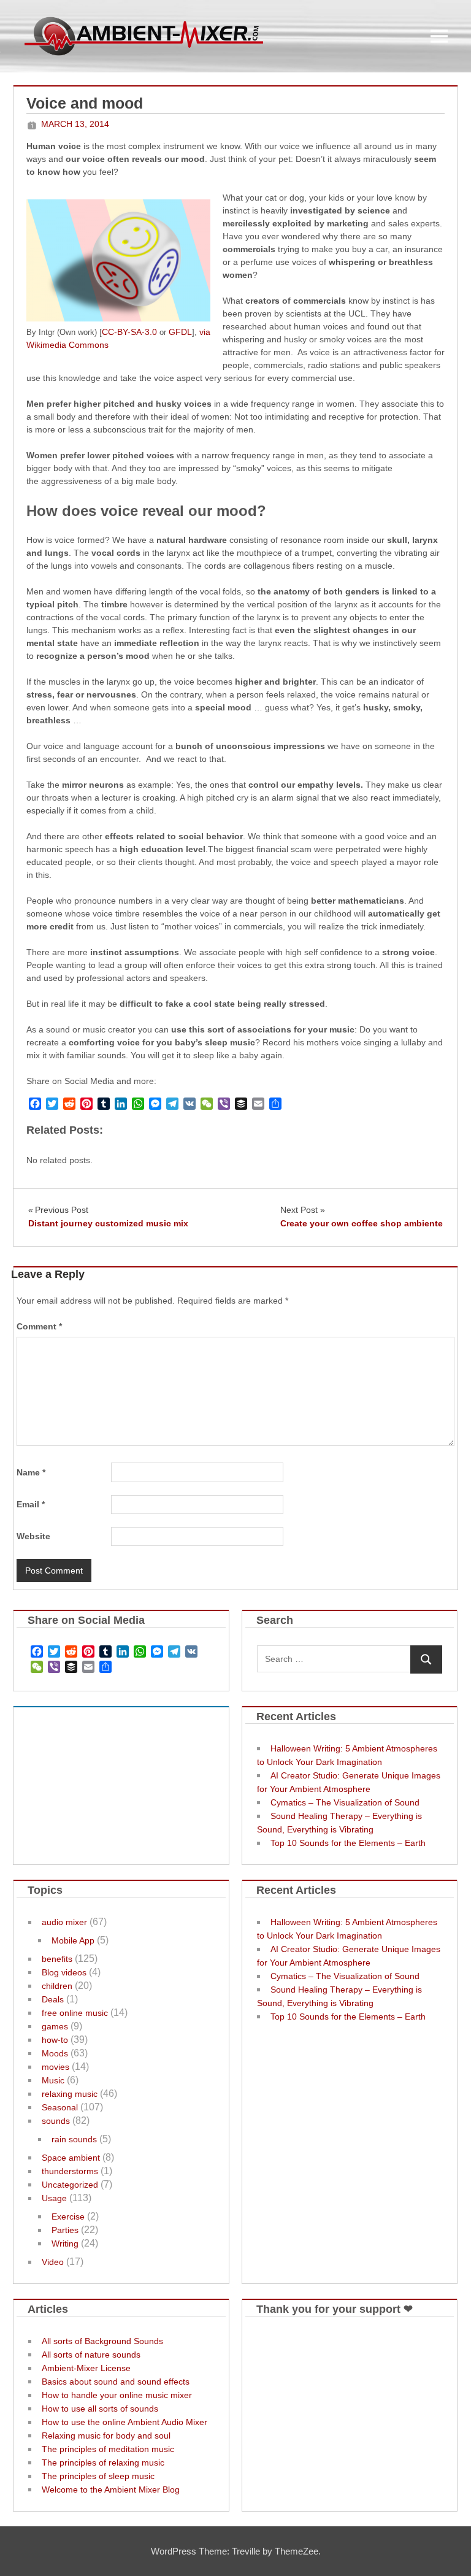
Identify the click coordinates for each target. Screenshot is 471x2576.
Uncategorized (70, 2185)
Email (31, 1504)
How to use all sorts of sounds (100, 2409)
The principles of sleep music (98, 2476)
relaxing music (70, 2094)
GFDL (180, 332)
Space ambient (71, 2158)
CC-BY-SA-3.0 (129, 332)
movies (56, 2067)
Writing (65, 2243)
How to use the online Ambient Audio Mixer (124, 2422)
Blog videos (64, 1972)
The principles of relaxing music (103, 2463)
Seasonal (60, 2107)
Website (33, 1536)
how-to (55, 2040)
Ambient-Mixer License (86, 2368)
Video (53, 2262)
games (55, 2026)
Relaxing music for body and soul (106, 2436)
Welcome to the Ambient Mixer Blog (111, 2489)
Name (31, 1472)
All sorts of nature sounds (91, 2355)
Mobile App (73, 1940)
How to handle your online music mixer (117, 2395)
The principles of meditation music (108, 2449)
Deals (53, 1999)
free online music (75, 2013)
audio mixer (64, 1922)
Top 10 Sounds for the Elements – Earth (348, 1843)
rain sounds (74, 2139)
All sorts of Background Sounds (102, 2341)
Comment (39, 1326)
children (57, 1986)
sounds (56, 2121)
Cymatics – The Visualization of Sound (345, 1802)
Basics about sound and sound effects (116, 2382)
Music (53, 2080)
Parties (65, 2230)
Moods (55, 2053)
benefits (57, 1959)
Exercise (68, 2217)
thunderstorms (70, 2171)
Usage (54, 2198)
